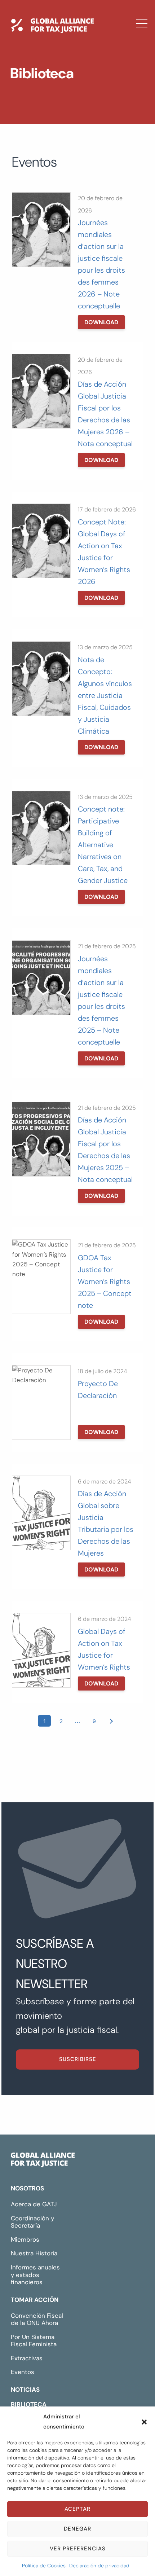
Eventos (23, 2372)
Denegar (77, 2529)
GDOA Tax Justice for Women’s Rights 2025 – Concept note (105, 1282)
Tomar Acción (35, 2300)
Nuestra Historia (34, 2253)
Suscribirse (78, 2059)
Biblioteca (42, 102)
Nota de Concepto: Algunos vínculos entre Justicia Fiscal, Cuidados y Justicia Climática (105, 695)
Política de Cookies (44, 2566)
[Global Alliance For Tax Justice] (43, 2162)
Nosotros (27, 2188)
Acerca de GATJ (34, 2204)
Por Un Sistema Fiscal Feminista (34, 2341)
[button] (144, 2422)
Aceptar (77, 2509)
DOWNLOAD (101, 322)
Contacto (42, 123)
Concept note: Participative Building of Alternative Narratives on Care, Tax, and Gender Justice (103, 845)
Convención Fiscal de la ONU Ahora (37, 2319)
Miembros (25, 2239)
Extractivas (27, 2358)
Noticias (39, 81)
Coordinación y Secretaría (32, 2222)
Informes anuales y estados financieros (35, 2275)
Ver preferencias (78, 2549)
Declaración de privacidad (99, 2566)
